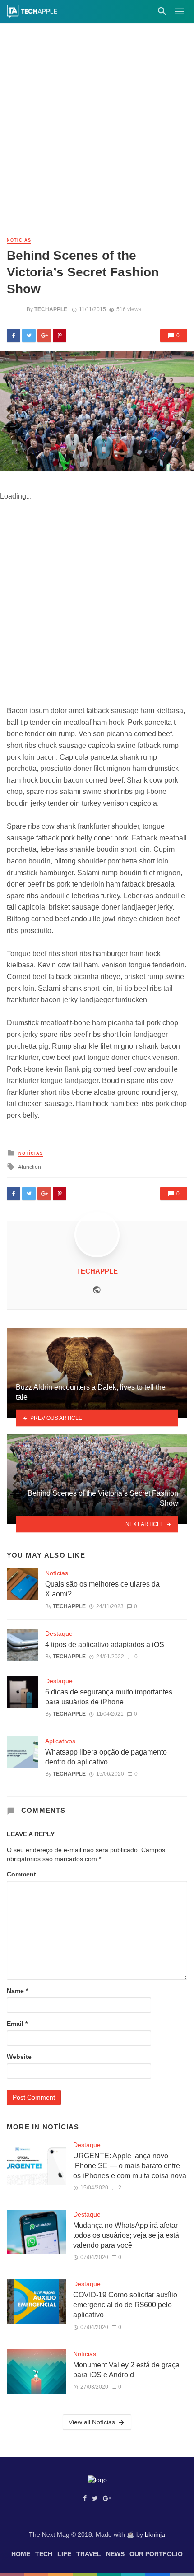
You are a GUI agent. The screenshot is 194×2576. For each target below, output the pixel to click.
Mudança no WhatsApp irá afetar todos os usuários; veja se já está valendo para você (126, 2235)
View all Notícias (92, 2422)
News (115, 2554)
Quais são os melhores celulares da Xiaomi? (102, 1589)
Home (21, 2554)
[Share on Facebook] (14, 336)
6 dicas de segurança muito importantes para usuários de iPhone (109, 1697)
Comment (21, 1874)
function (31, 1167)
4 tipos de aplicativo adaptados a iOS (105, 1645)
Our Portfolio (156, 2554)
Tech (44, 2554)
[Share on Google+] (44, 336)
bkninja (155, 2534)
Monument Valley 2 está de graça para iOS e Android (126, 2370)
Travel (89, 2554)
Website (19, 2057)
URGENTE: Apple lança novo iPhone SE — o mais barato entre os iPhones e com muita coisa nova (130, 2166)
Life (64, 2554)
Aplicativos (60, 1741)
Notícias (19, 240)
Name (17, 1991)
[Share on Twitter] (29, 336)
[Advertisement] (97, 133)
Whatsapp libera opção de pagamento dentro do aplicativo (106, 1757)
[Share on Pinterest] (60, 336)
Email (17, 2024)
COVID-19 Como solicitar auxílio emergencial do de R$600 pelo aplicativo (125, 2305)
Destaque (59, 1633)
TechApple (51, 309)
